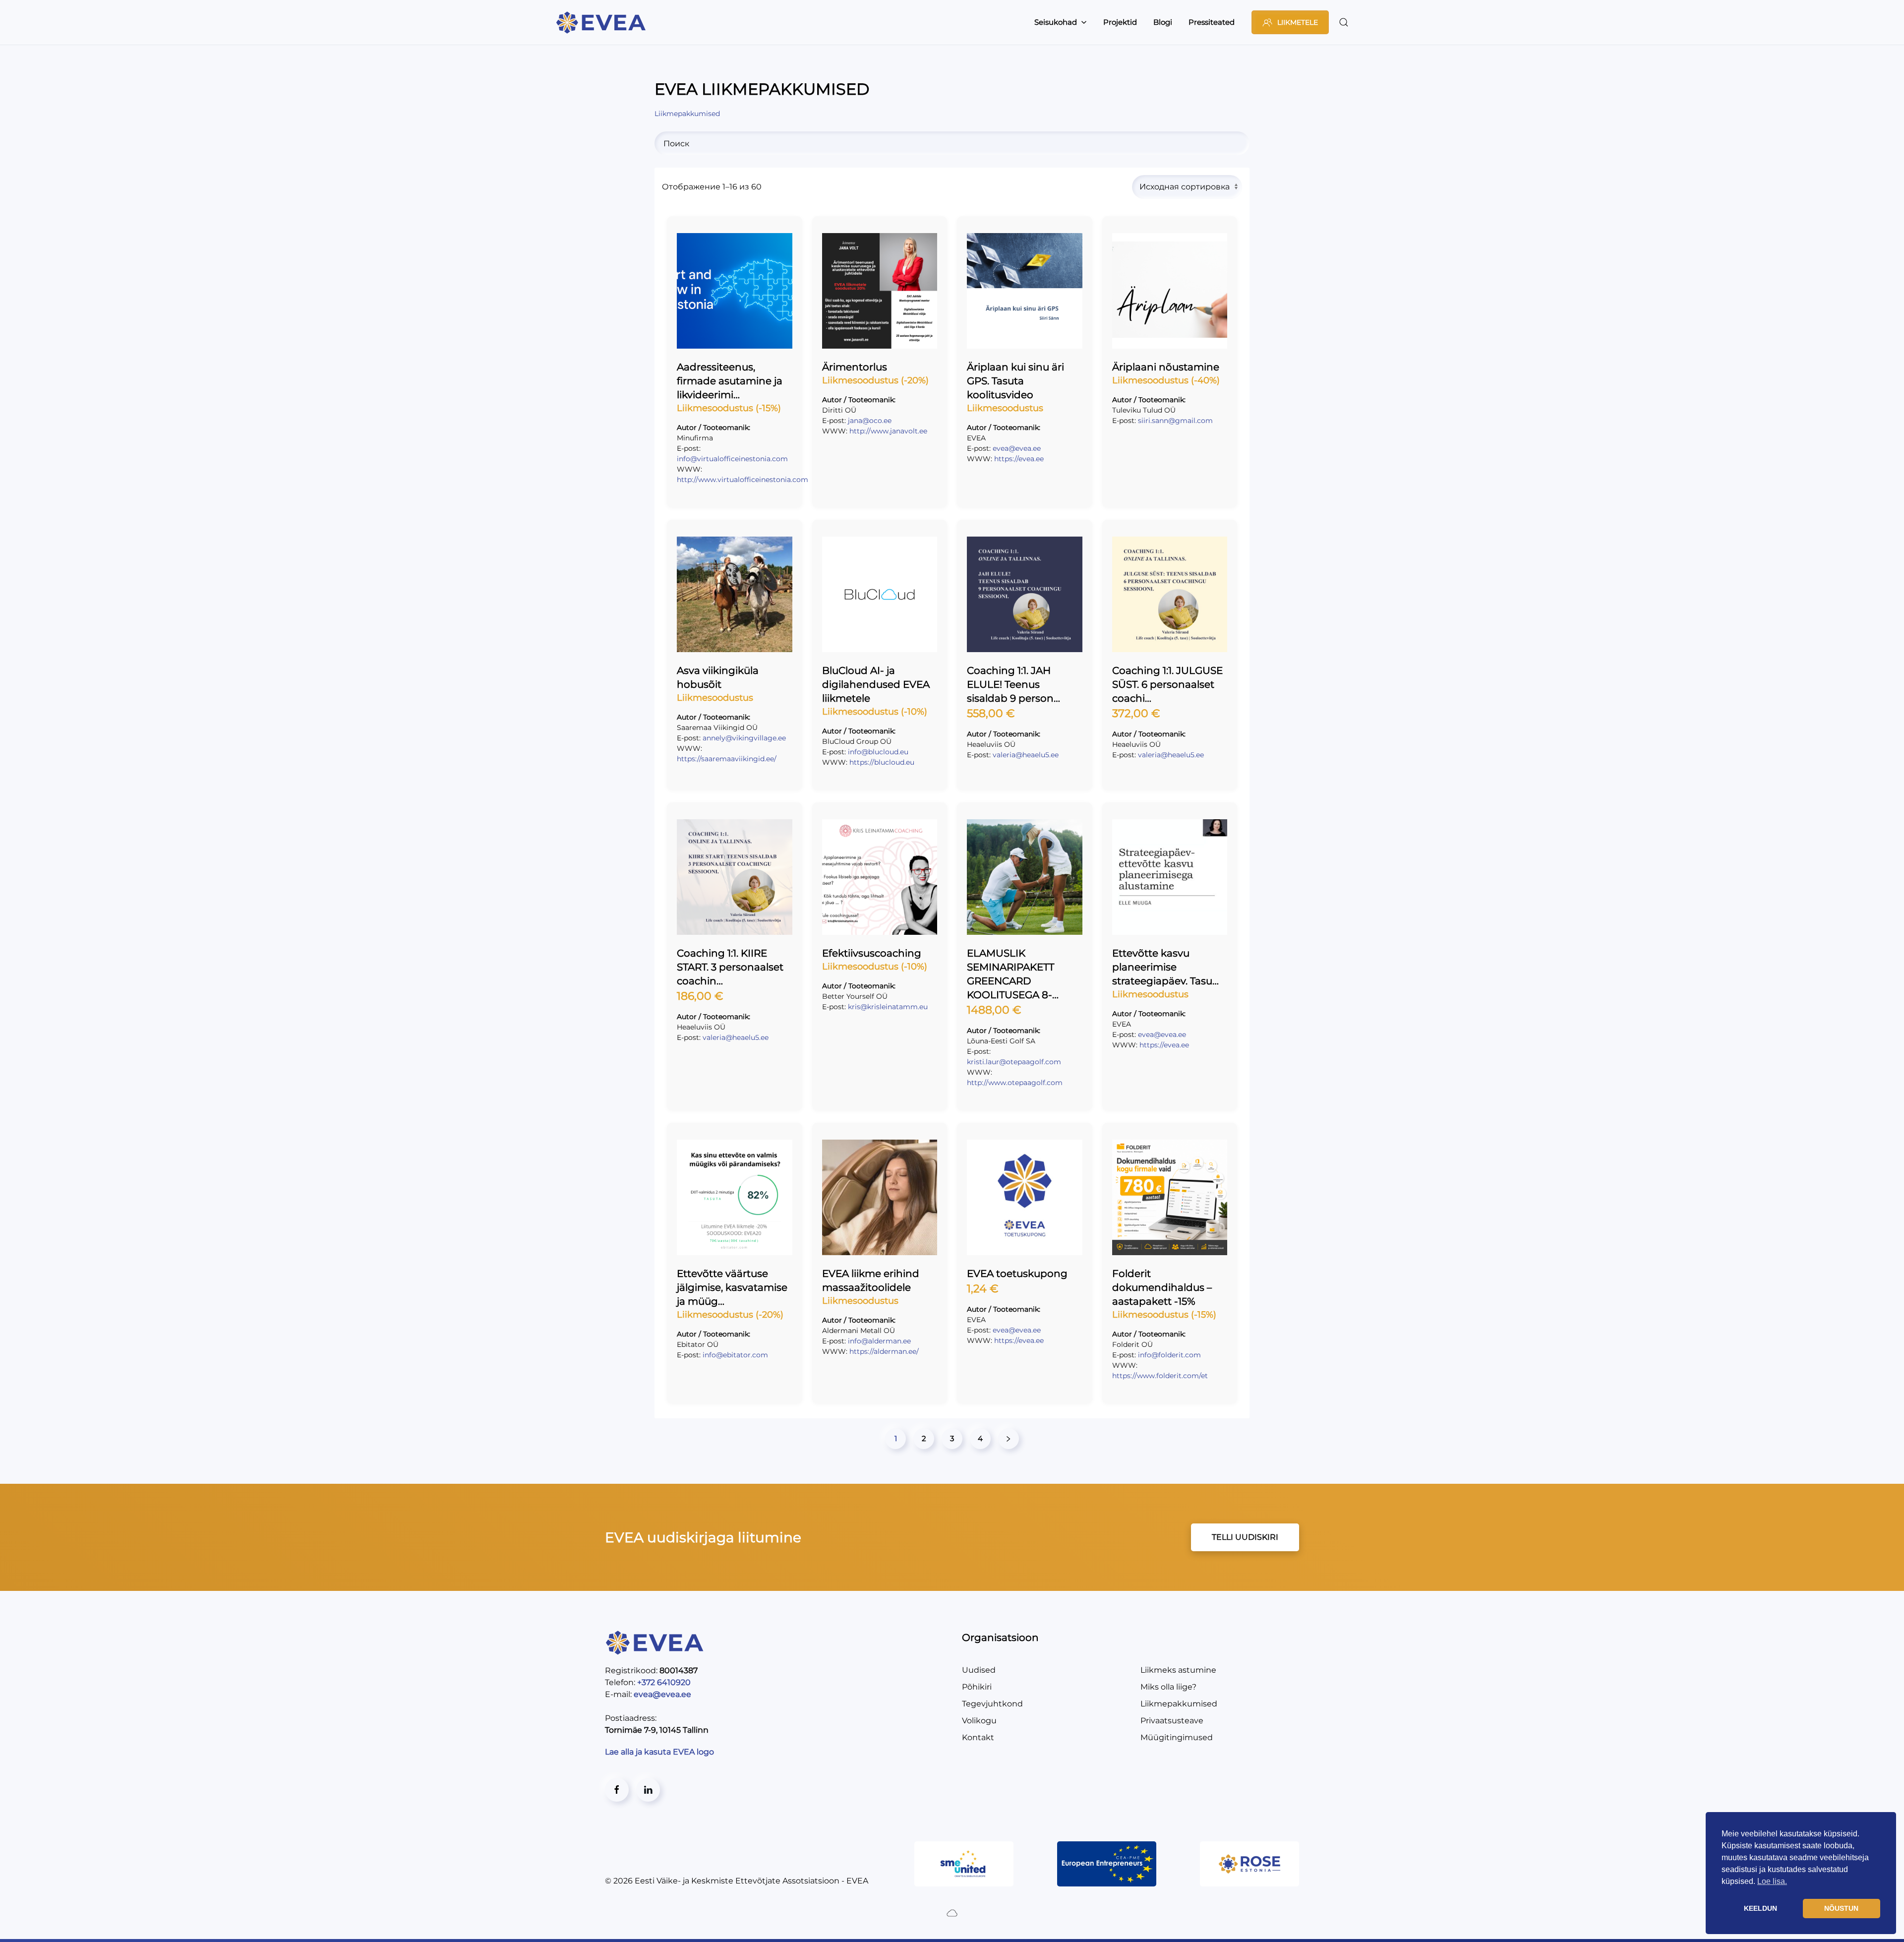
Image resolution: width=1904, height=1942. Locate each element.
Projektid (1120, 22)
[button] (1344, 22)
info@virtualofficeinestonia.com (732, 459)
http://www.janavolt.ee (888, 431)
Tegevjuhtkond (992, 1704)
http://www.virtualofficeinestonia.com (743, 480)
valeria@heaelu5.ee (1026, 755)
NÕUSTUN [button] (1841, 1908)
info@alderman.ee (879, 1341)
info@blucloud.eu (878, 752)
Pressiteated (1212, 22)
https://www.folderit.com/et (1160, 1376)
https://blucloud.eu (882, 762)
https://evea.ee (1019, 459)
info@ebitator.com (735, 1355)
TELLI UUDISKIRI (1245, 1537)
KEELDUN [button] (1760, 1908)
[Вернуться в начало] (602, 22)
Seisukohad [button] (1056, 22)
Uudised (979, 1670)
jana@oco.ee (870, 421)
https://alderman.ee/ (884, 1351)
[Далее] (1009, 1439)
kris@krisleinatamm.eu (888, 1007)
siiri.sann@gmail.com (1175, 421)
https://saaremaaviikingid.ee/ (727, 759)
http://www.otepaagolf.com (1015, 1083)
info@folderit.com (1169, 1355)
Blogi (1163, 22)
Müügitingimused (1177, 1737)
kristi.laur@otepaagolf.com (1014, 1062)
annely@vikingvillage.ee (744, 738)
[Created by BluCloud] (952, 1912)
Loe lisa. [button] (1772, 1881)
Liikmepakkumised (1179, 1704)
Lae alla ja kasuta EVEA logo (660, 1752)
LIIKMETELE (1298, 22)
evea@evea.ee (1017, 448)
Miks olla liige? (1168, 1687)
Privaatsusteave (1172, 1721)
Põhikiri (977, 1687)
